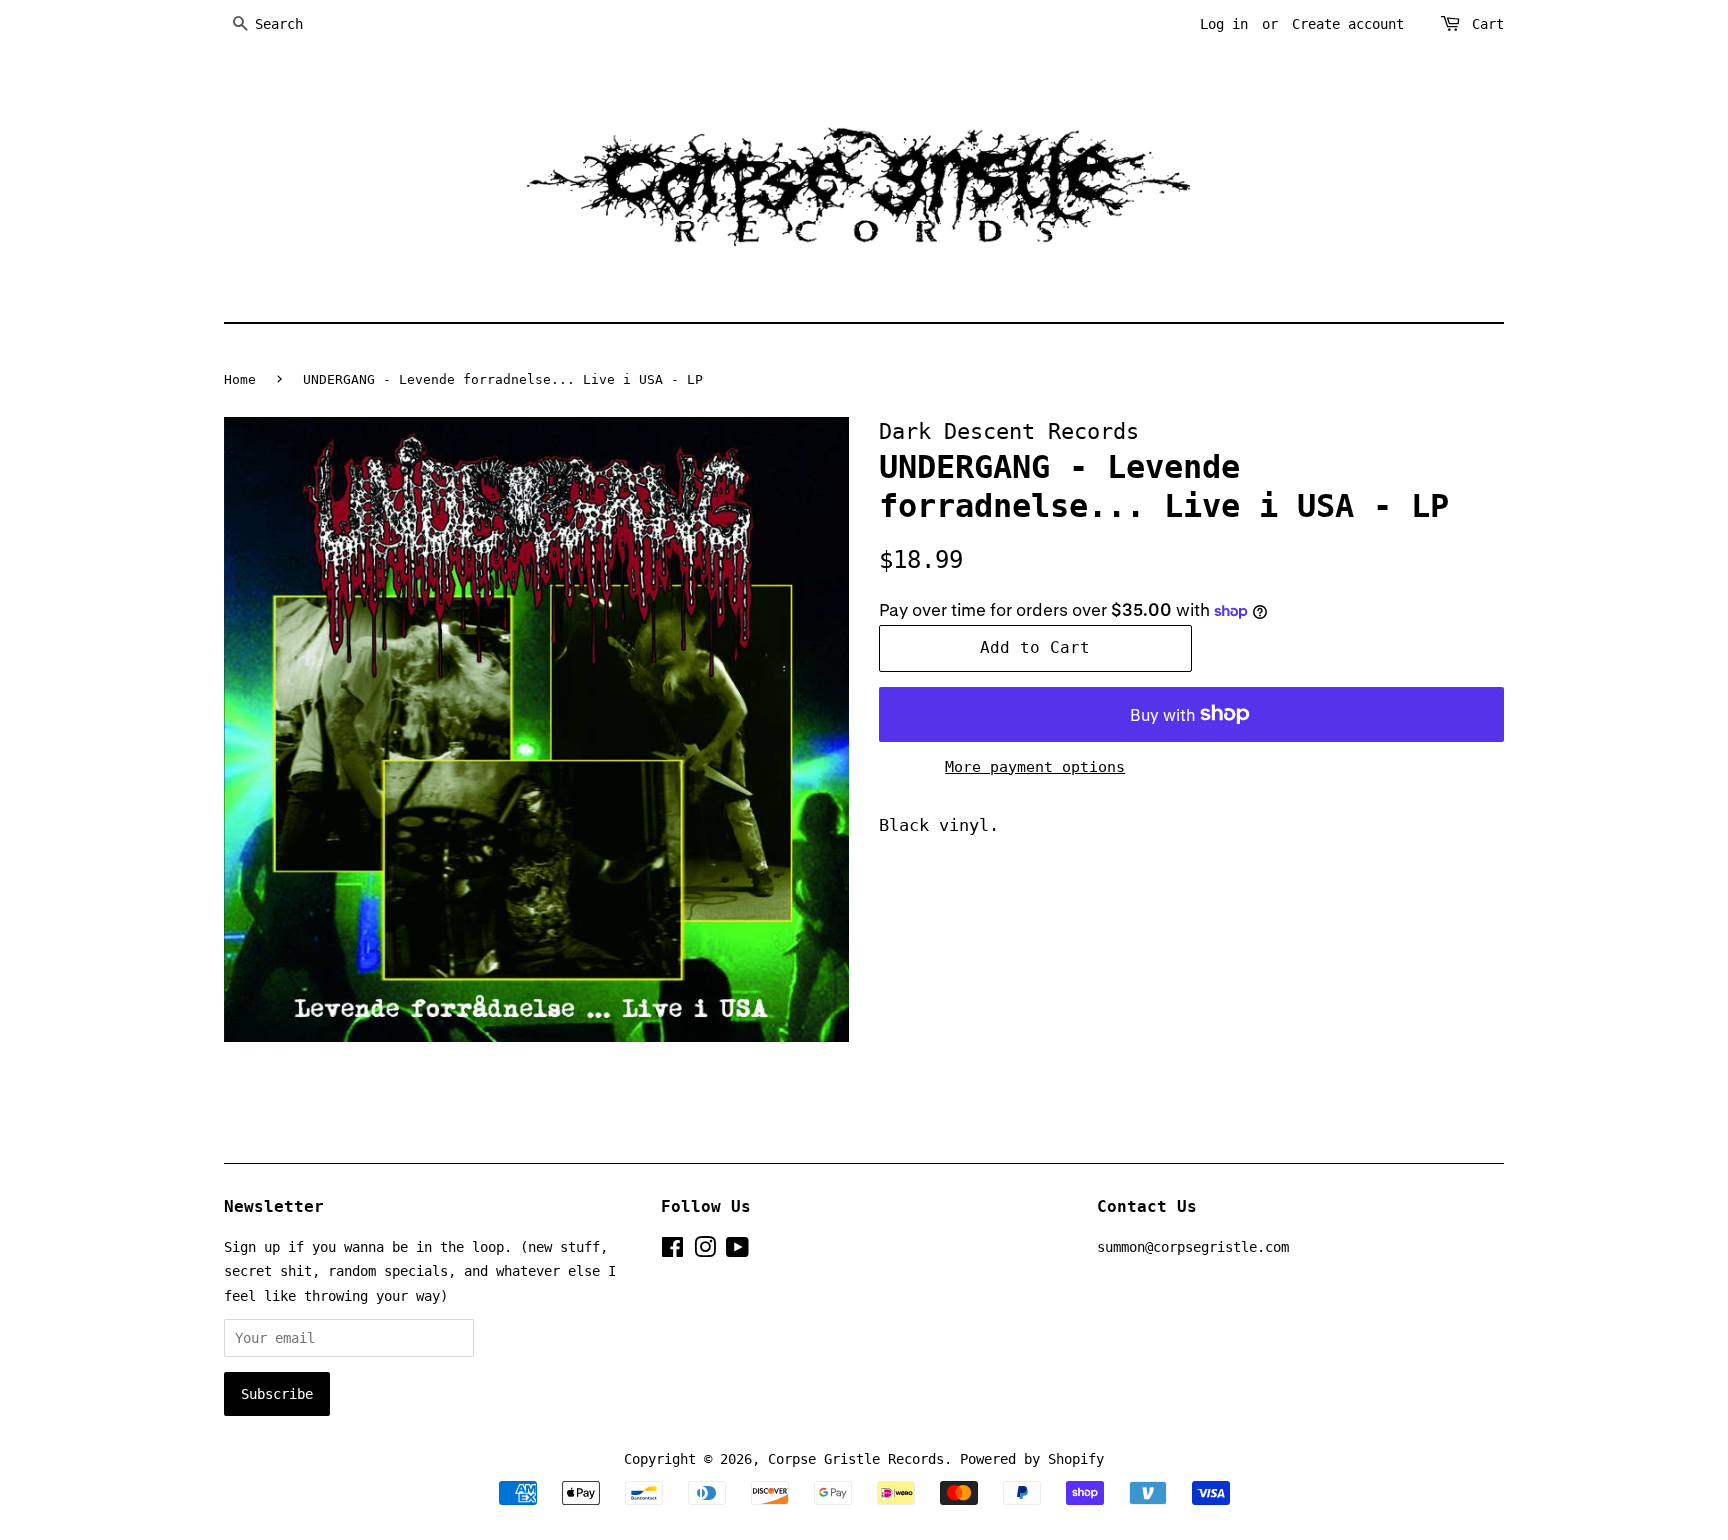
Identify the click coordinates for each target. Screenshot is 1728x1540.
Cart (1488, 24)
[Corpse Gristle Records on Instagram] (705, 1251)
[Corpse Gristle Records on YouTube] (737, 1251)
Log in (1224, 24)
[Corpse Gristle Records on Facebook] (672, 1251)
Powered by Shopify (1032, 1459)
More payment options (1035, 767)
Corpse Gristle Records (856, 1459)
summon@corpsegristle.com (1193, 1247)
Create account (1348, 24)
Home (240, 379)
